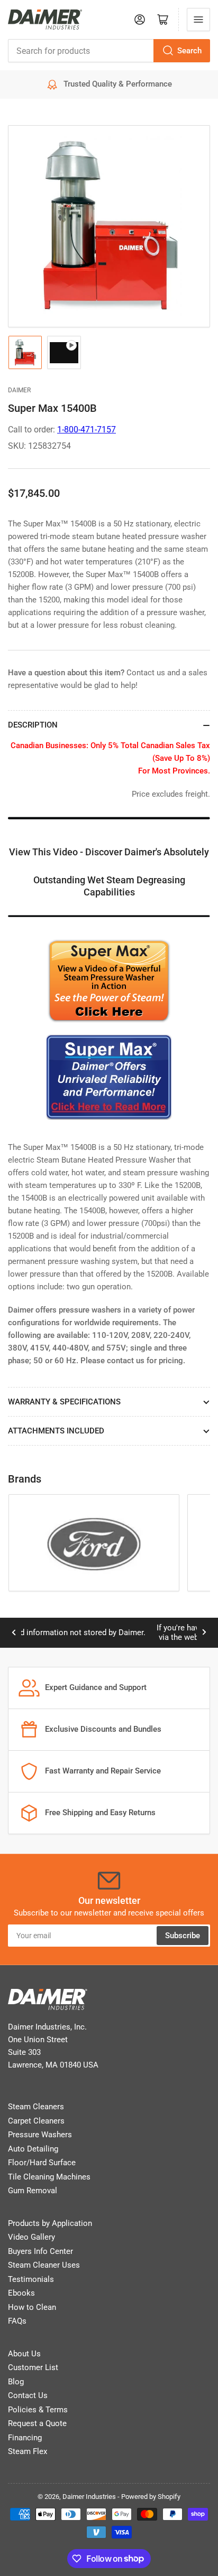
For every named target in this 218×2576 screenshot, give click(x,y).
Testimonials (31, 2279)
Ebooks (21, 2293)
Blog (16, 2382)
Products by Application (50, 2223)
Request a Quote (37, 2423)
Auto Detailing (33, 2149)
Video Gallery (31, 2237)
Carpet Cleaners (36, 2121)
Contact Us (28, 2395)
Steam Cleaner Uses (44, 2265)
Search (189, 51)
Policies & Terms (38, 2410)
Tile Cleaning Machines (49, 2177)
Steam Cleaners (36, 2107)
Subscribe (183, 1936)
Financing (25, 2438)
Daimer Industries (89, 2497)
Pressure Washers (40, 2135)
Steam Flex (28, 2451)
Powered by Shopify (151, 2497)
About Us (24, 2354)
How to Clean (32, 2307)
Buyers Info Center (40, 2251)
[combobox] (109, 51)
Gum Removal (33, 2191)
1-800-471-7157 (87, 430)
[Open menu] (198, 20)
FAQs (17, 2321)
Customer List (33, 2367)
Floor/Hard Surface (42, 2163)
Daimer (19, 390)
